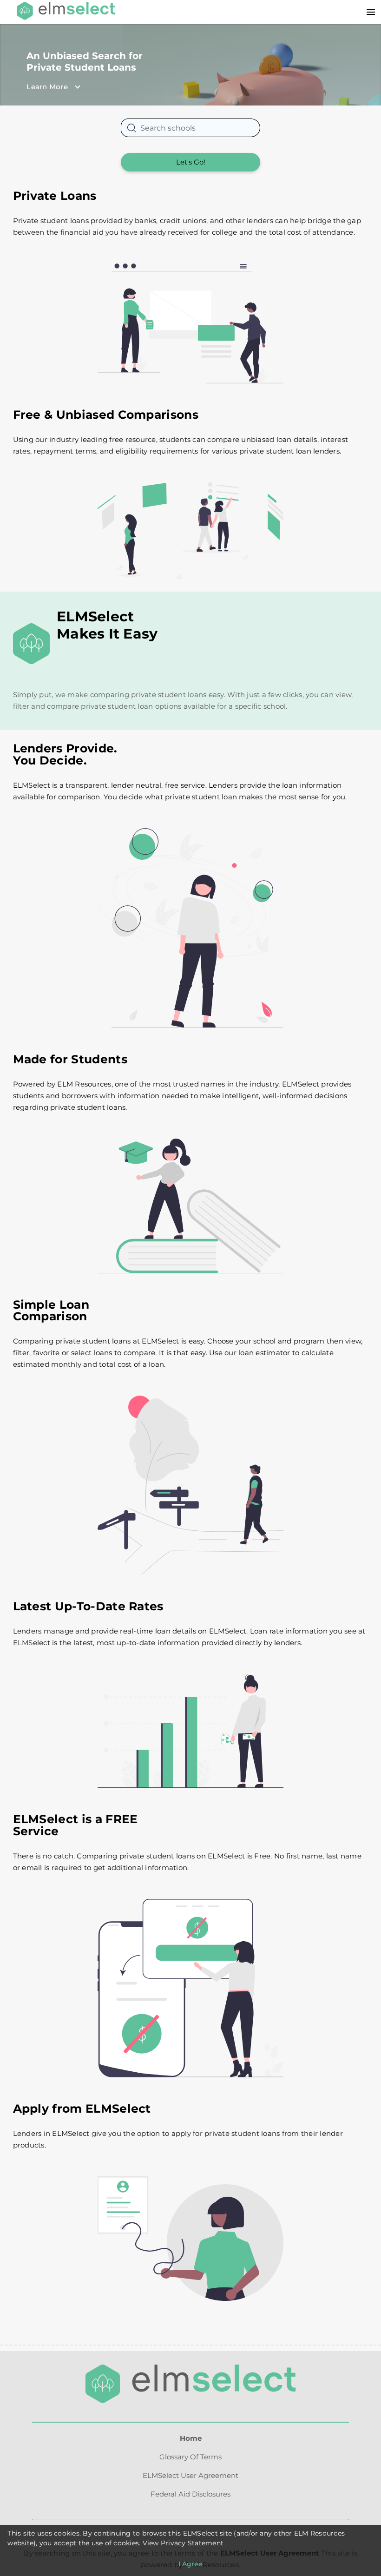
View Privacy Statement (183, 2543)
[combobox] (190, 128)
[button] (167, 87)
